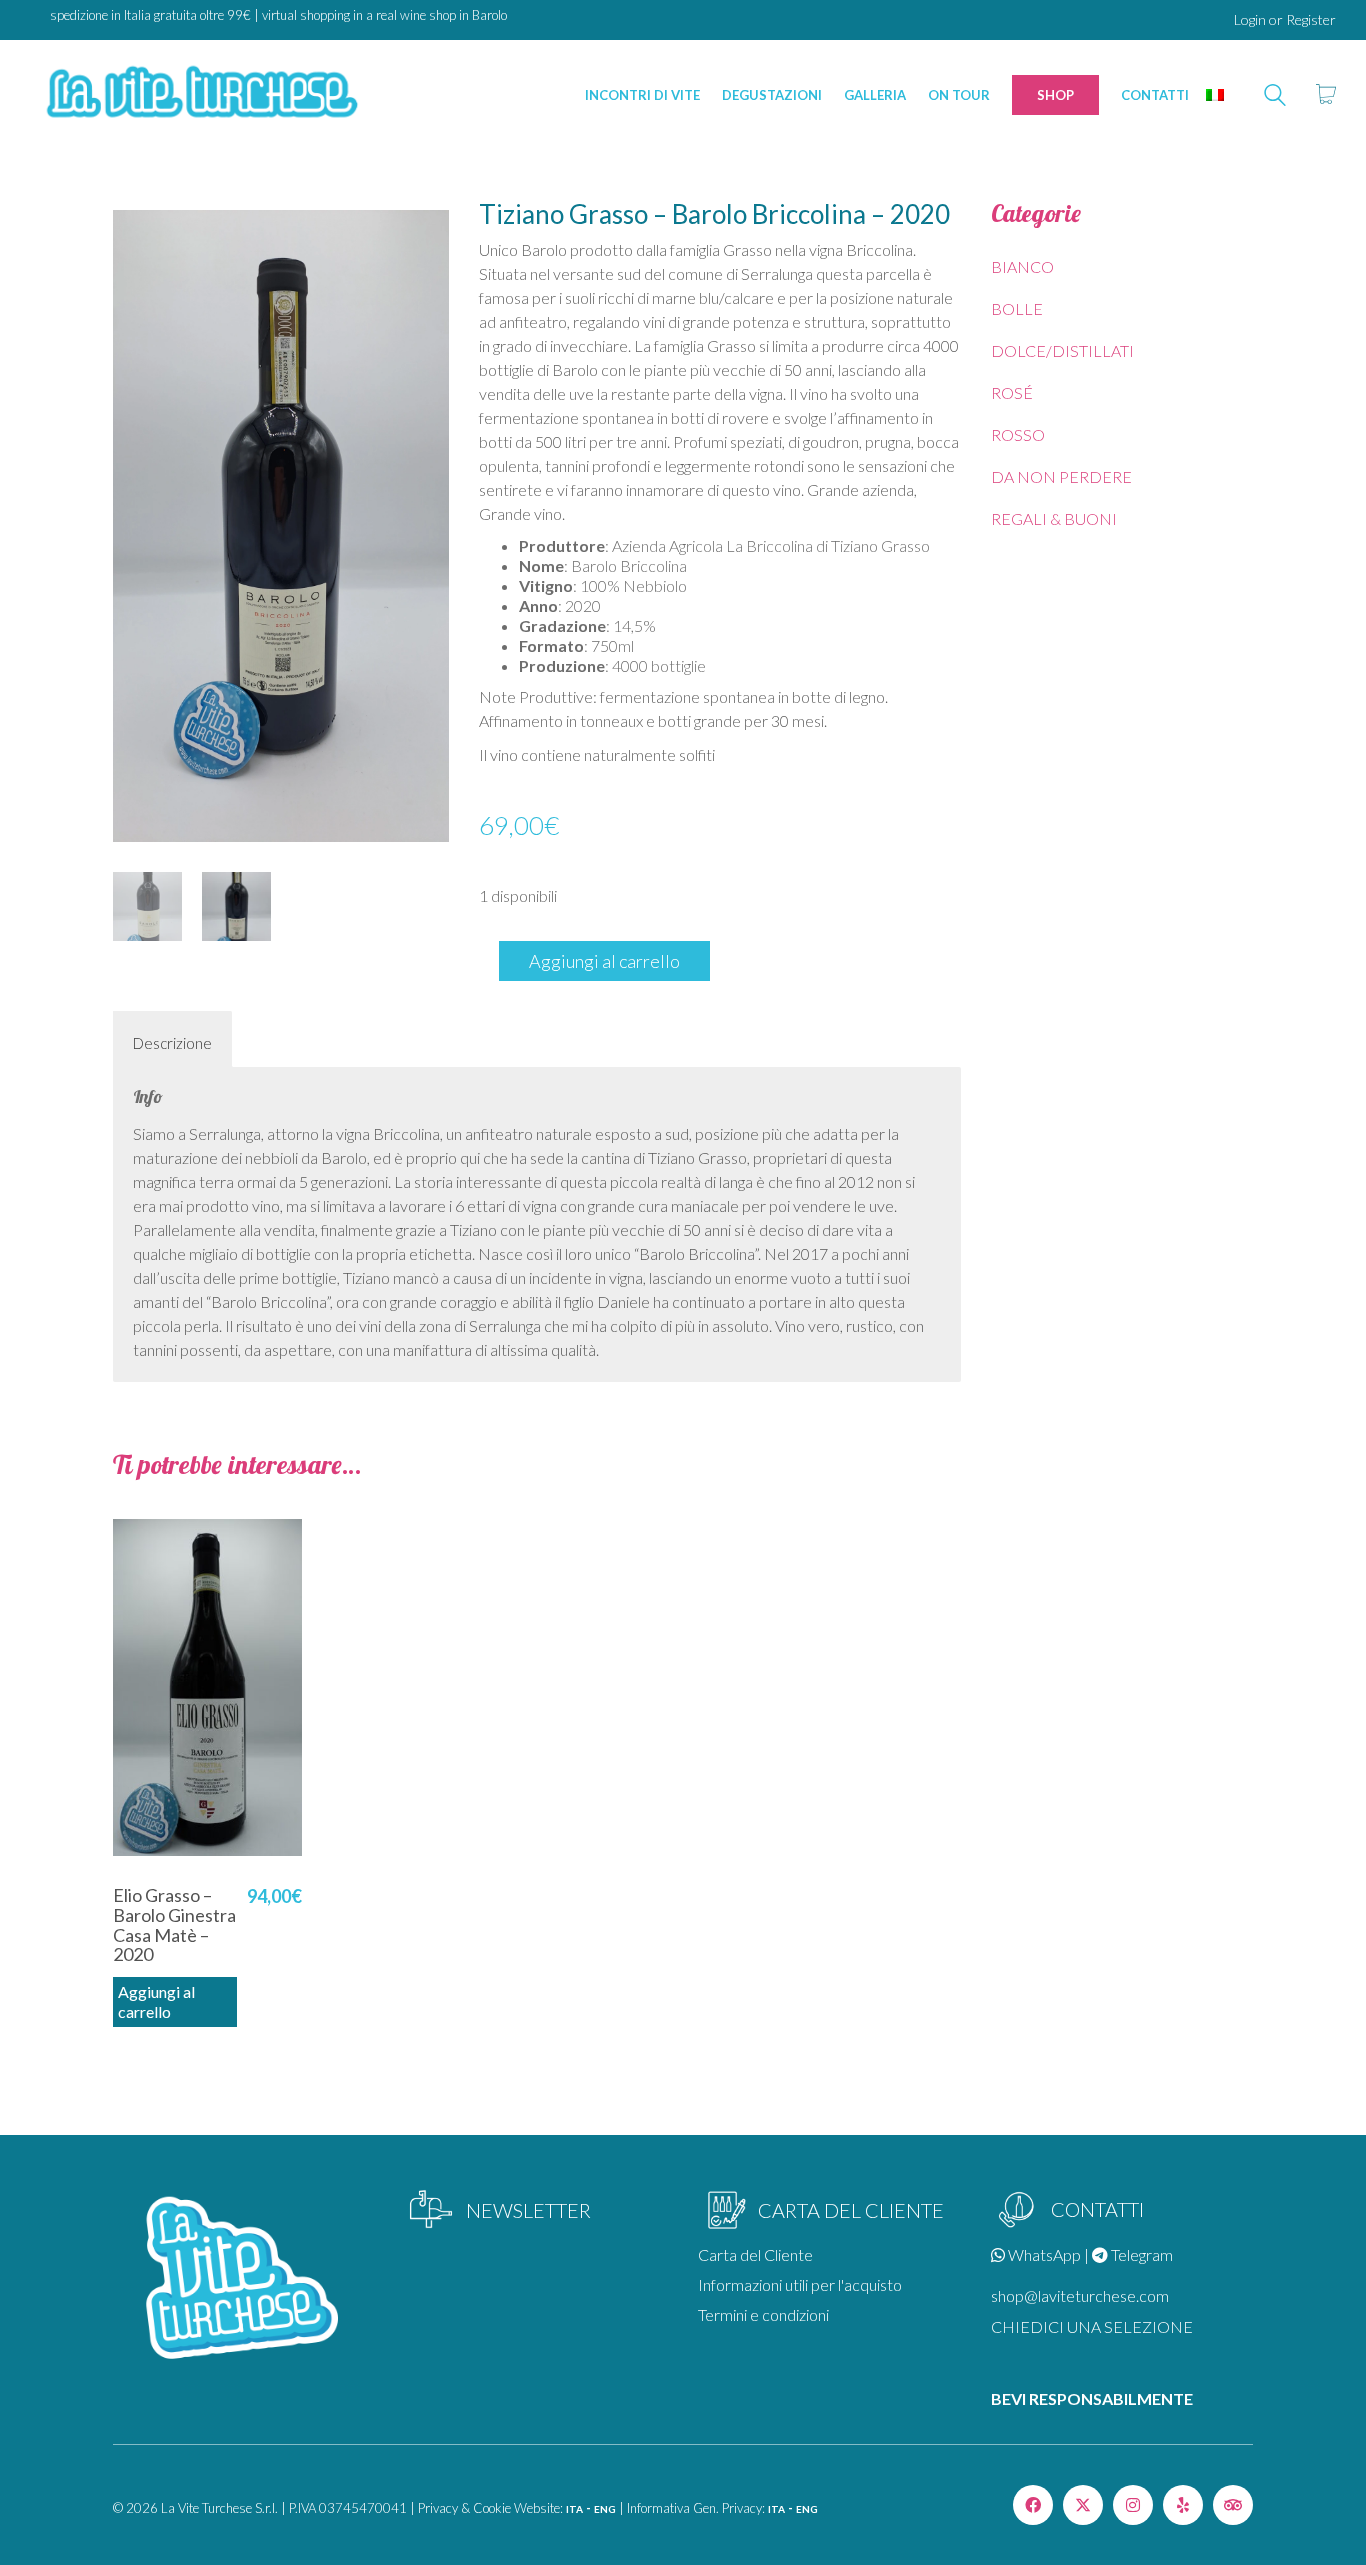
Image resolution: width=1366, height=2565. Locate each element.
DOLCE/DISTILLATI (1062, 350)
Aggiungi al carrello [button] (156, 2001)
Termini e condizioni (763, 2314)
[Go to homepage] (200, 94)
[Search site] (1275, 97)
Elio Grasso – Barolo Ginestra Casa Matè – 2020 (174, 1925)
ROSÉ (1012, 392)
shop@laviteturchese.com (1080, 2295)
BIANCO (1022, 266)
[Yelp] (1183, 2505)
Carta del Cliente (755, 2254)
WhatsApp (1043, 2254)
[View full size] (139, 231)
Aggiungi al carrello (604, 961)
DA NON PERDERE (1061, 476)
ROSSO (1018, 434)
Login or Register (1285, 19)
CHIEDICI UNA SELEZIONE (1092, 2326)
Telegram (1140, 2254)
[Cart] (1326, 95)
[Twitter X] (1083, 2505)
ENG (605, 2509)
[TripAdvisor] (1233, 2505)
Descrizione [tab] (172, 1043)
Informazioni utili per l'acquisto (800, 2284)
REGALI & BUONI (1054, 518)
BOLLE (1017, 308)
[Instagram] (1133, 2505)
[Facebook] (1033, 2505)
